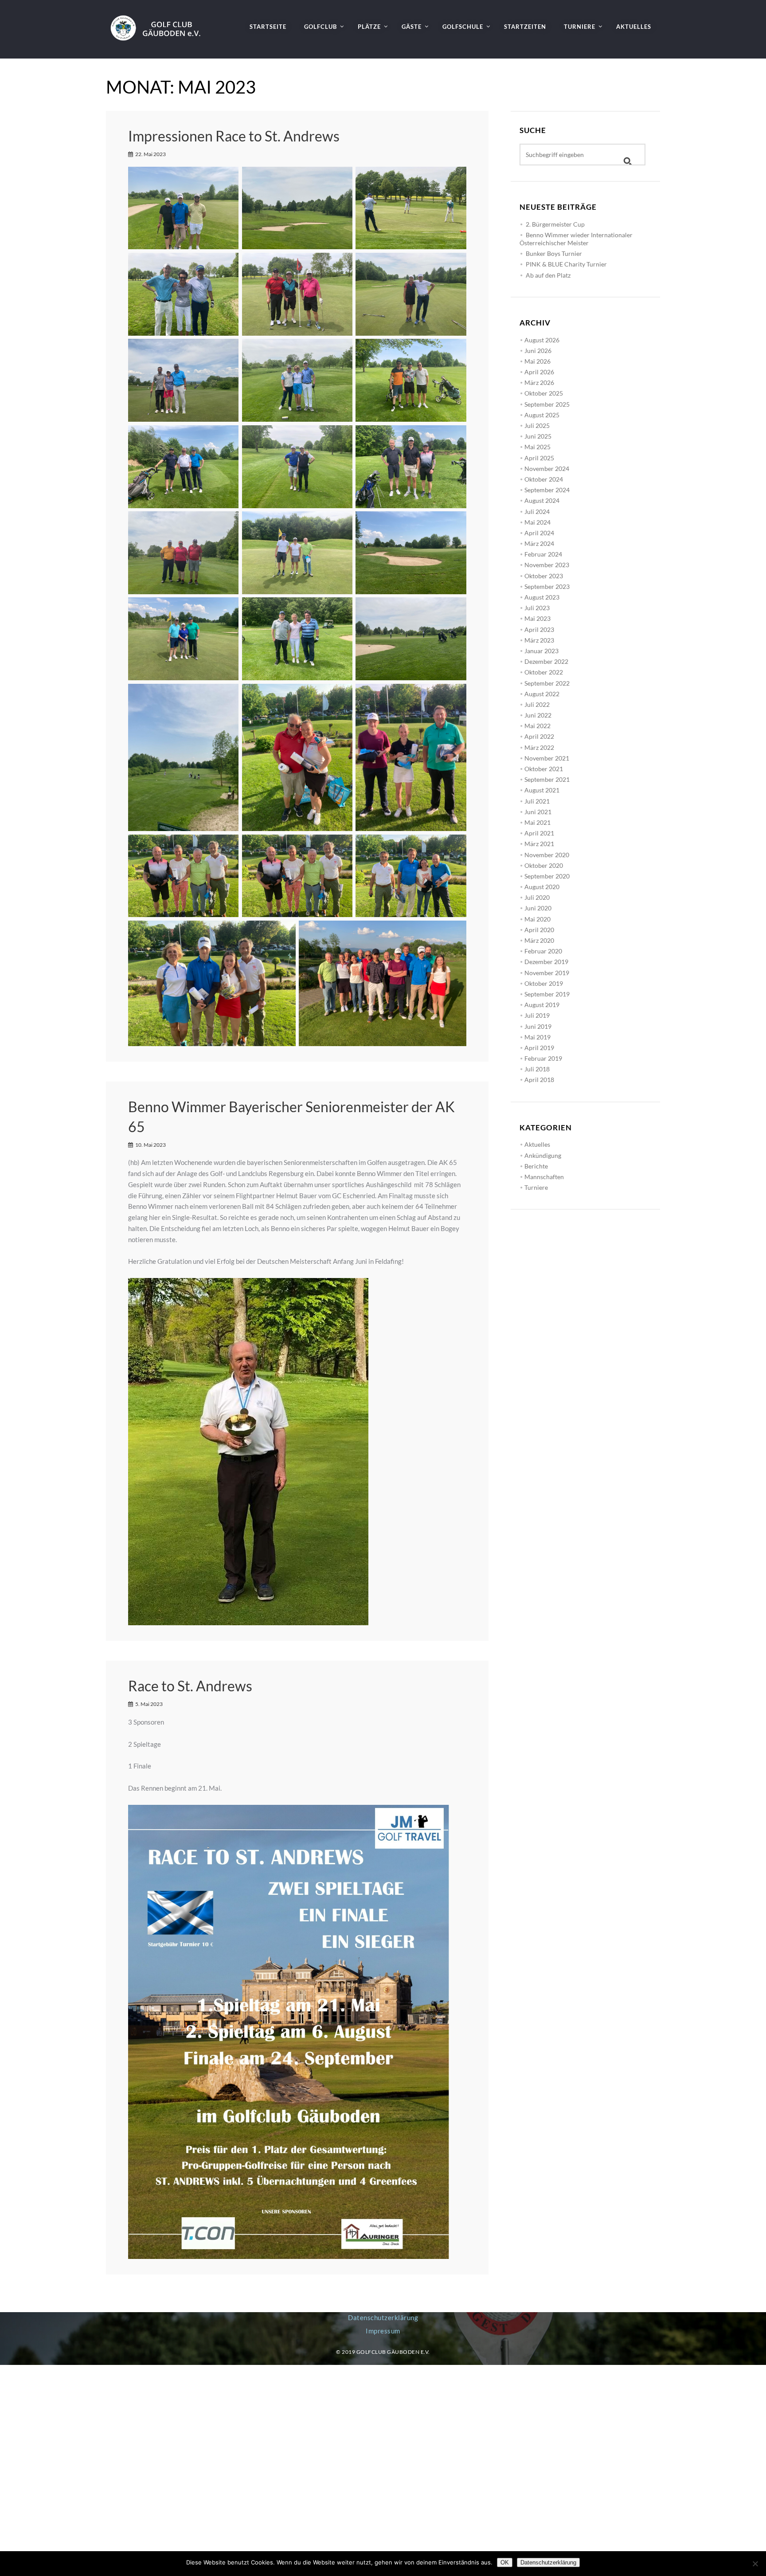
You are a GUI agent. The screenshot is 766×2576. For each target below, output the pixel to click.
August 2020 (542, 887)
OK (505, 2562)
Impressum (383, 2331)
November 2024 (547, 469)
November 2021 (547, 758)
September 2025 (547, 404)
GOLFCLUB (320, 27)
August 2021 (542, 790)
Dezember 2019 (546, 962)
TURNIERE (580, 27)
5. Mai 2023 (149, 1704)
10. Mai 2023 (150, 1145)
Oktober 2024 (544, 479)
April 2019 (539, 1048)
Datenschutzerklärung (383, 2317)
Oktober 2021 (544, 769)
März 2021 (539, 844)
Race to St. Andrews (190, 1686)
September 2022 (547, 683)
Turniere (536, 1187)
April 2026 (539, 372)
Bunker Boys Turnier (554, 253)
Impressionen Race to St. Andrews (234, 136)
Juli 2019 (537, 1015)
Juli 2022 (537, 704)
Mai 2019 (537, 1037)
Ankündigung (543, 1155)
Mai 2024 (537, 522)
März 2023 (539, 640)
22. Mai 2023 (150, 154)
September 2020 (547, 876)
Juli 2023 (537, 608)
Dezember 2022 (546, 661)
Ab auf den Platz (548, 275)
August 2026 (542, 340)
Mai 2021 (537, 822)
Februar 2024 (543, 554)
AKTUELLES (634, 27)
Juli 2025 (537, 425)
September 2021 (547, 779)
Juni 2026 (538, 351)
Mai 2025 (537, 447)
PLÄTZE (369, 27)
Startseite (268, 27)
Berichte (536, 1166)
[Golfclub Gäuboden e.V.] (159, 20)
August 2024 (542, 500)
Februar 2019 (543, 1058)
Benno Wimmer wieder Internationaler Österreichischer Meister (576, 239)
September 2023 (547, 586)
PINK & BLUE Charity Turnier (566, 264)
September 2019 (547, 994)
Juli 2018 (537, 1069)
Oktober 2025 (544, 393)
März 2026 (539, 382)
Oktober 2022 (544, 672)
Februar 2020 (543, 951)
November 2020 (547, 855)
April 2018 (539, 1080)
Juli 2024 (537, 512)
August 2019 (542, 1005)
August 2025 (542, 415)
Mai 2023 (537, 618)
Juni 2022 (538, 715)
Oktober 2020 (544, 865)
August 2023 (542, 597)
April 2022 (539, 736)
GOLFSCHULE (463, 27)
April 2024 (539, 533)
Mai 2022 (537, 726)
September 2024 (547, 490)
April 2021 (539, 833)
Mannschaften (544, 1177)
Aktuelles (537, 1144)
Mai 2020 (537, 919)
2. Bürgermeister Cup (555, 224)
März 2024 (539, 543)
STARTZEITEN (525, 27)
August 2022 (542, 694)
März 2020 (539, 940)
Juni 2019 (538, 1026)
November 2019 (547, 973)
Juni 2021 (538, 812)
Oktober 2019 (544, 983)
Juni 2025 (538, 436)
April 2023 (539, 629)
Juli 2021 (537, 801)
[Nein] (755, 2564)
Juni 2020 (538, 908)
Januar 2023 (541, 651)
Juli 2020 (537, 897)
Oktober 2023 (544, 576)
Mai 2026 (537, 361)
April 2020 (539, 930)
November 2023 (547, 565)
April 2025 (539, 458)
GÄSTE (412, 27)
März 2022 (539, 747)
